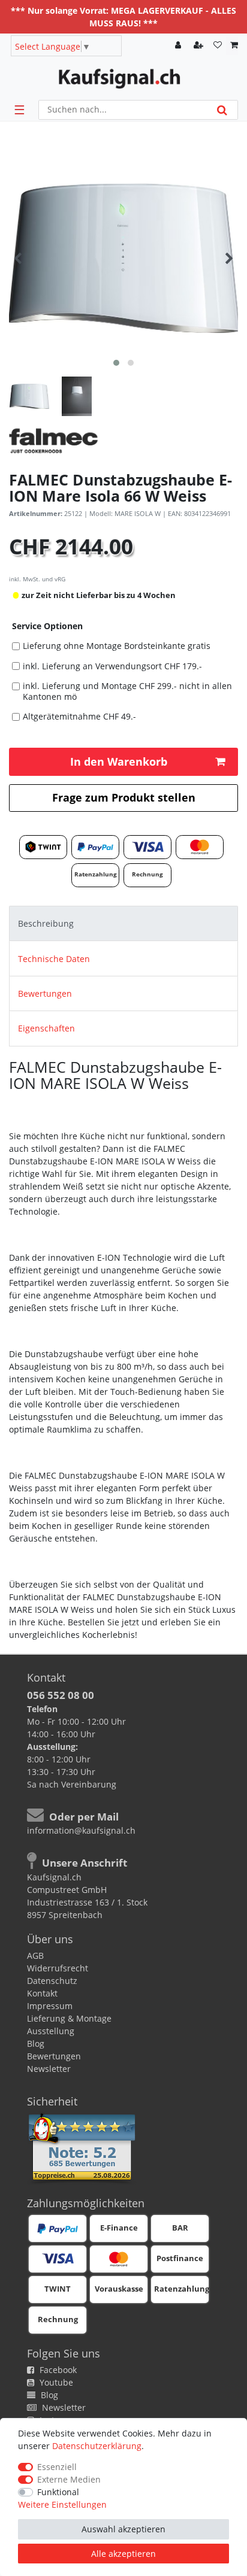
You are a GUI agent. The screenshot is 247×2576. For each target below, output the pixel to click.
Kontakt (42, 1993)
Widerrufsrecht (58, 1968)
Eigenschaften (46, 1028)
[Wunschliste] (218, 46)
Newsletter (49, 2069)
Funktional (58, 2492)
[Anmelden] (179, 46)
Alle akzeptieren (123, 2554)
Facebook (57, 2370)
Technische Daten (54, 959)
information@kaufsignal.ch (81, 1830)
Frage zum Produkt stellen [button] (124, 797)
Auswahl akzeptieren (123, 2529)
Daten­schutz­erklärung (97, 2446)
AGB (35, 1955)
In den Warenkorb (119, 761)
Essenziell (57, 2467)
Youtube (55, 2382)
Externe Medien (69, 2479)
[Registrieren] (200, 46)
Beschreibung (46, 923)
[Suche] (222, 110)
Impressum (50, 2006)
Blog (36, 2043)
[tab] (123, 923)
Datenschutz (52, 1981)
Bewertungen (45, 993)
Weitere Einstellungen (62, 2504)
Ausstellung (51, 2031)
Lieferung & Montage (69, 2018)
